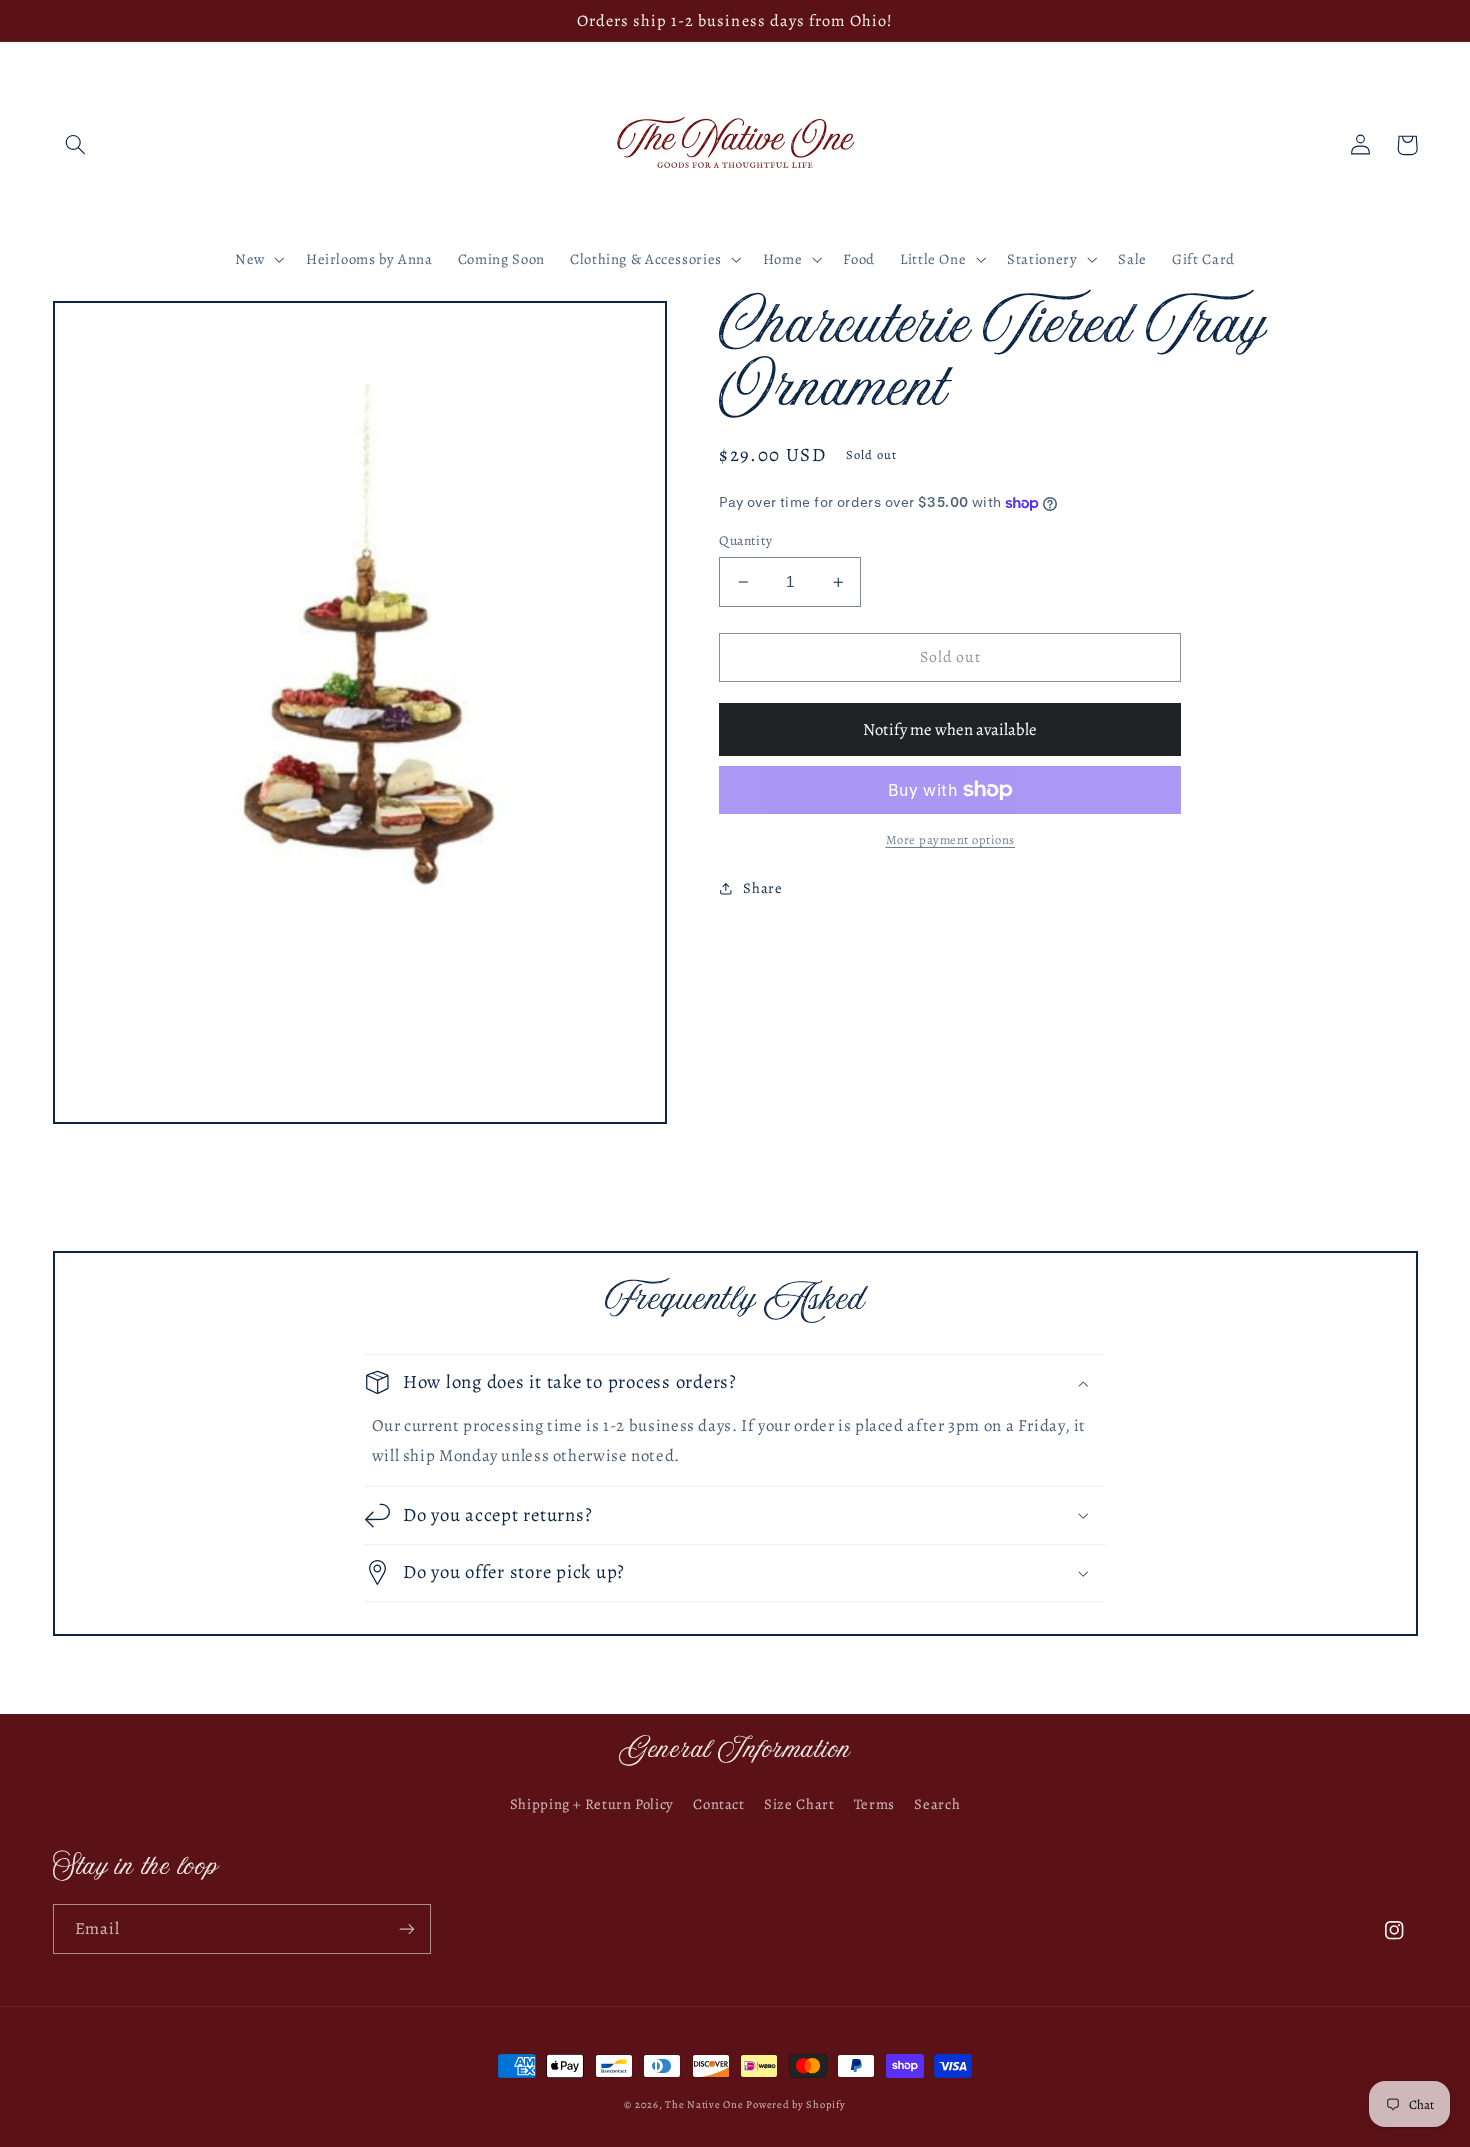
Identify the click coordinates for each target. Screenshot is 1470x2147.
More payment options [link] (951, 839)
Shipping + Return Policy (592, 1804)
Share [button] (762, 888)
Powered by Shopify (795, 2104)
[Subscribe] (406, 1928)
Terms (874, 1804)
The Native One (705, 2104)
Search (937, 1804)
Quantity (745, 540)
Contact (718, 1804)
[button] (76, 145)
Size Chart (799, 1804)
